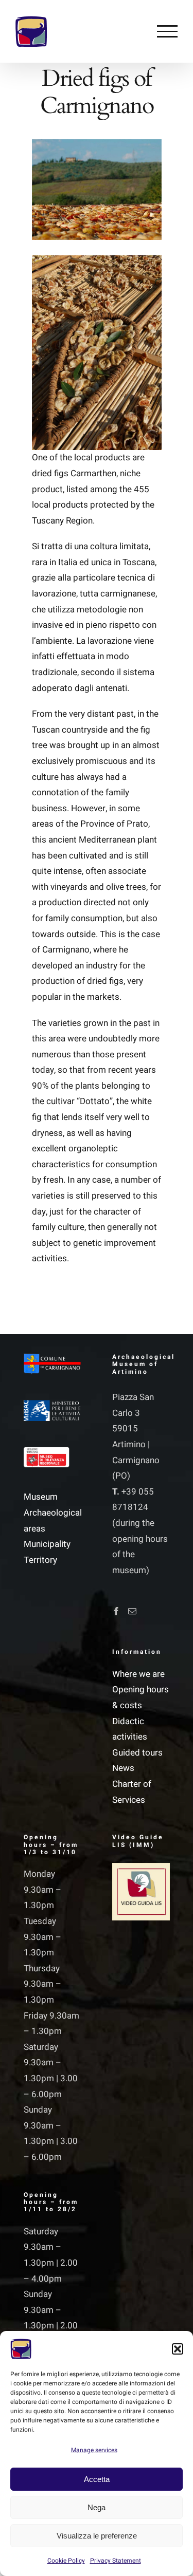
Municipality (47, 1544)
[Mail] (132, 1611)
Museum (41, 1497)
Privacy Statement (116, 2561)
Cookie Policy (66, 2561)
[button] (178, 2349)
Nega (97, 2507)
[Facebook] (116, 1611)
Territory (40, 1560)
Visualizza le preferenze (97, 2536)
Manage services (94, 2450)
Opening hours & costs (141, 1697)
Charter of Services (132, 1792)
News (123, 1768)
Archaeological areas (52, 1521)
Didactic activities (130, 1729)
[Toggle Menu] (167, 31)
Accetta (97, 2479)
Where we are (138, 1674)
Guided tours (137, 1753)
